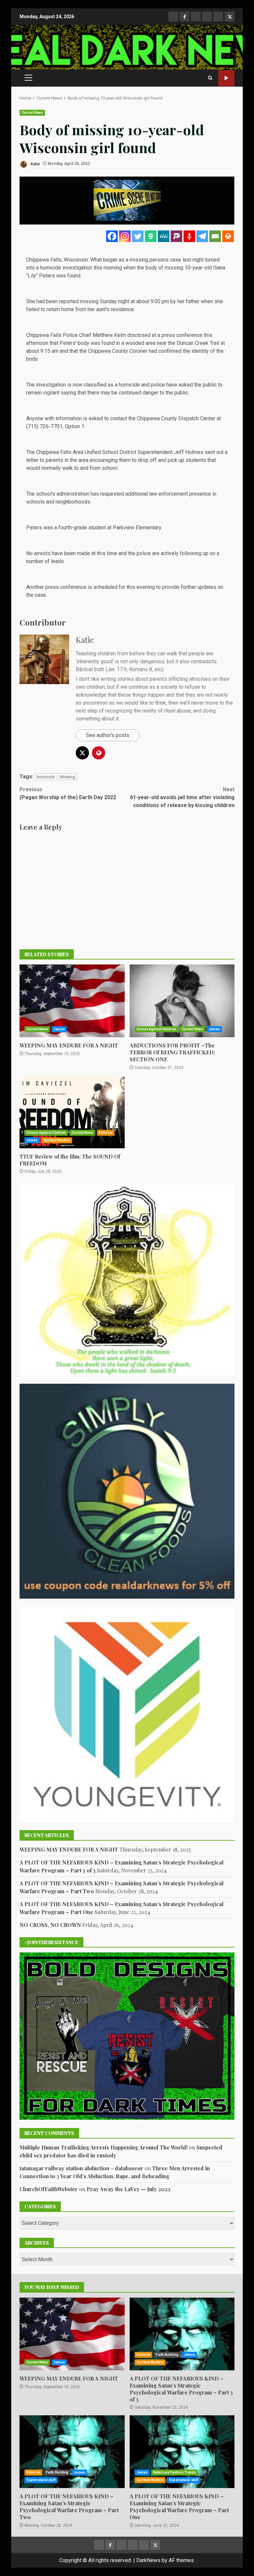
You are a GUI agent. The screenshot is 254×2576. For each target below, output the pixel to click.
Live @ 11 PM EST (226, 78)
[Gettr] (189, 236)
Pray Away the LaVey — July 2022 (129, 2189)
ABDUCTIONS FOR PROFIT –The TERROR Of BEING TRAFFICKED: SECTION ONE (182, 1001)
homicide (46, 777)
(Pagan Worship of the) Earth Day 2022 (68, 793)
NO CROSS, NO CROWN (50, 1925)
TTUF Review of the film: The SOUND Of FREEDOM (72, 1112)
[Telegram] (202, 236)
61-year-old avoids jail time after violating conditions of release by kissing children (182, 797)
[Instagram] (125, 236)
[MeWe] (164, 236)
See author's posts (108, 735)
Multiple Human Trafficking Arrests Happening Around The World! (104, 2147)
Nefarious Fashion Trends (174, 2472)
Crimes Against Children (156, 1029)
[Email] (215, 236)
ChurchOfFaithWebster (49, 2189)
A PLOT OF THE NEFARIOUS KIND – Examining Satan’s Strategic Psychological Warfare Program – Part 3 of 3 (182, 2334)
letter (32, 460)
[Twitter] (138, 236)
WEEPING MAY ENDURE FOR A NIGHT (72, 1001)
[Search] (210, 78)
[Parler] (176, 236)
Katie (35, 164)
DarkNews (148, 2560)
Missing (67, 777)
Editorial (106, 1133)
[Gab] (151, 236)
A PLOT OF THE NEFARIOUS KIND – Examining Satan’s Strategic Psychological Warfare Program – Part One (182, 2452)
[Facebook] (112, 236)
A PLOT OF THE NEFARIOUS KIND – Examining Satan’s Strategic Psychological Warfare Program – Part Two (72, 2452)
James (59, 1029)
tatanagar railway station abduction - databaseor (81, 2168)
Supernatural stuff (41, 2480)
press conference (182, 335)
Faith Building (167, 2355)
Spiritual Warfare (57, 1140)
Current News (32, 113)
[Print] (228, 236)
